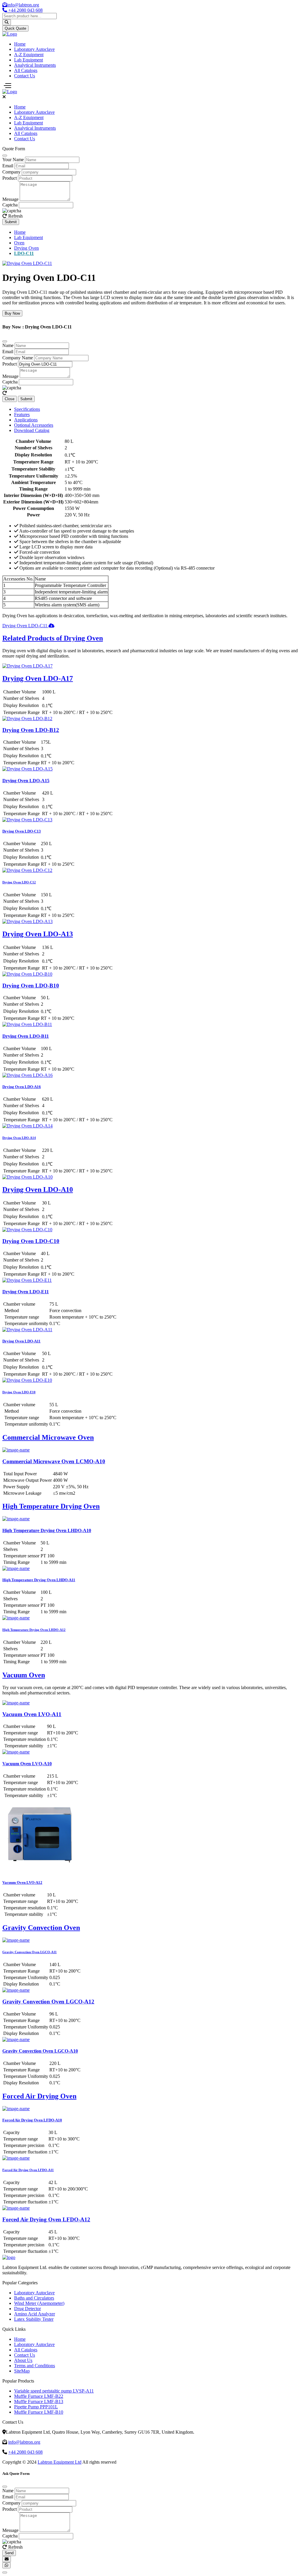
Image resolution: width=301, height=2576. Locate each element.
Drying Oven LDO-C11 (25, 626)
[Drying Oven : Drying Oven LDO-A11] (27, 1330)
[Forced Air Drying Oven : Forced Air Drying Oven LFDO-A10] (16, 2109)
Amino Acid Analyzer (35, 2314)
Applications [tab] (26, 420)
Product (10, 178)
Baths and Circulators (34, 2298)
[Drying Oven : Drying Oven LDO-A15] (27, 769)
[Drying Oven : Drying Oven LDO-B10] (27, 974)
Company (11, 172)
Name (8, 345)
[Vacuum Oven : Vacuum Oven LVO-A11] (16, 1703)
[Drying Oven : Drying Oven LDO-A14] (27, 1126)
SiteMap (22, 2371)
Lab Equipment (29, 60)
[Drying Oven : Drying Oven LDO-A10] (27, 1177)
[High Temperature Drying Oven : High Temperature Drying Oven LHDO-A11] (16, 1568)
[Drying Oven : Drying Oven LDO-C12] (27, 870)
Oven (19, 243)
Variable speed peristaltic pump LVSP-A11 (54, 2391)
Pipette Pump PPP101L (36, 2407)
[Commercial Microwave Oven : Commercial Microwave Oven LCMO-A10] (16, 1450)
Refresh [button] (15, 216)
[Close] (5, 156)
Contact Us (25, 76)
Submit (11, 222)
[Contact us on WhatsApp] (6, 2565)
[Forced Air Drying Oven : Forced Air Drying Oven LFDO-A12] (16, 2208)
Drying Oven (26, 248)
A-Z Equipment (29, 55)
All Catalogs (26, 70)
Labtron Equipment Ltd (60, 2462)
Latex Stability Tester (34, 2319)
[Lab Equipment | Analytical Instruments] (10, 92)
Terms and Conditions (35, 2366)
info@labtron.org (23, 5)
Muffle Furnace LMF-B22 (39, 2396)
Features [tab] (22, 414)
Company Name (18, 358)
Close (10, 399)
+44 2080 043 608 (25, 2452)
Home (20, 44)
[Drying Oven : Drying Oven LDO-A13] (27, 921)
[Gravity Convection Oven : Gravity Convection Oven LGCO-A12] (16, 1990)
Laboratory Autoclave (34, 49)
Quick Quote (15, 28)
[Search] (7, 22)
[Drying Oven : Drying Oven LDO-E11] (27, 1280)
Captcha (10, 205)
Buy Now (12, 313)
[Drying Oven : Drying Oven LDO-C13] (27, 820)
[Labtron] (10, 34)
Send (9, 2553)
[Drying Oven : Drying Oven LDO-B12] (27, 719)
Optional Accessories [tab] (34, 425)
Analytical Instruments (35, 65)
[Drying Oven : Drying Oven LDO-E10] (27, 1380)
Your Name (13, 160)
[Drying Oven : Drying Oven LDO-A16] (27, 1075)
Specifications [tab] (27, 409)
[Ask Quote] (7, 2559)
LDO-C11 (24, 253)
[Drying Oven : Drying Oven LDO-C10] (27, 1230)
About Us (23, 2360)
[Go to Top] (5, 2572)
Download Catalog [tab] (32, 430)
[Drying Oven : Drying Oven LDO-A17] (27, 666)
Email (8, 166)
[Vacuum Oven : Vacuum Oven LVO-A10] (16, 1752)
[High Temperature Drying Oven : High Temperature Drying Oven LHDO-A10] (16, 1519)
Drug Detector (27, 2309)
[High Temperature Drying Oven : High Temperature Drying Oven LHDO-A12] (16, 1618)
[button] (5, 393)
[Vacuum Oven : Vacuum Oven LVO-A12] (39, 1871)
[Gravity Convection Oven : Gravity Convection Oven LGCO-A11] (16, 1940)
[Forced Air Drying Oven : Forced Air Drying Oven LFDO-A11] (16, 2158)
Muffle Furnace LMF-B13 (39, 2401)
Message (10, 199)
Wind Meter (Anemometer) (39, 2303)
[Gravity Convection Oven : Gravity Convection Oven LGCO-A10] (16, 2039)
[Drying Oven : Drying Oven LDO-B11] (27, 1024)
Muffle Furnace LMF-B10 (39, 2412)
